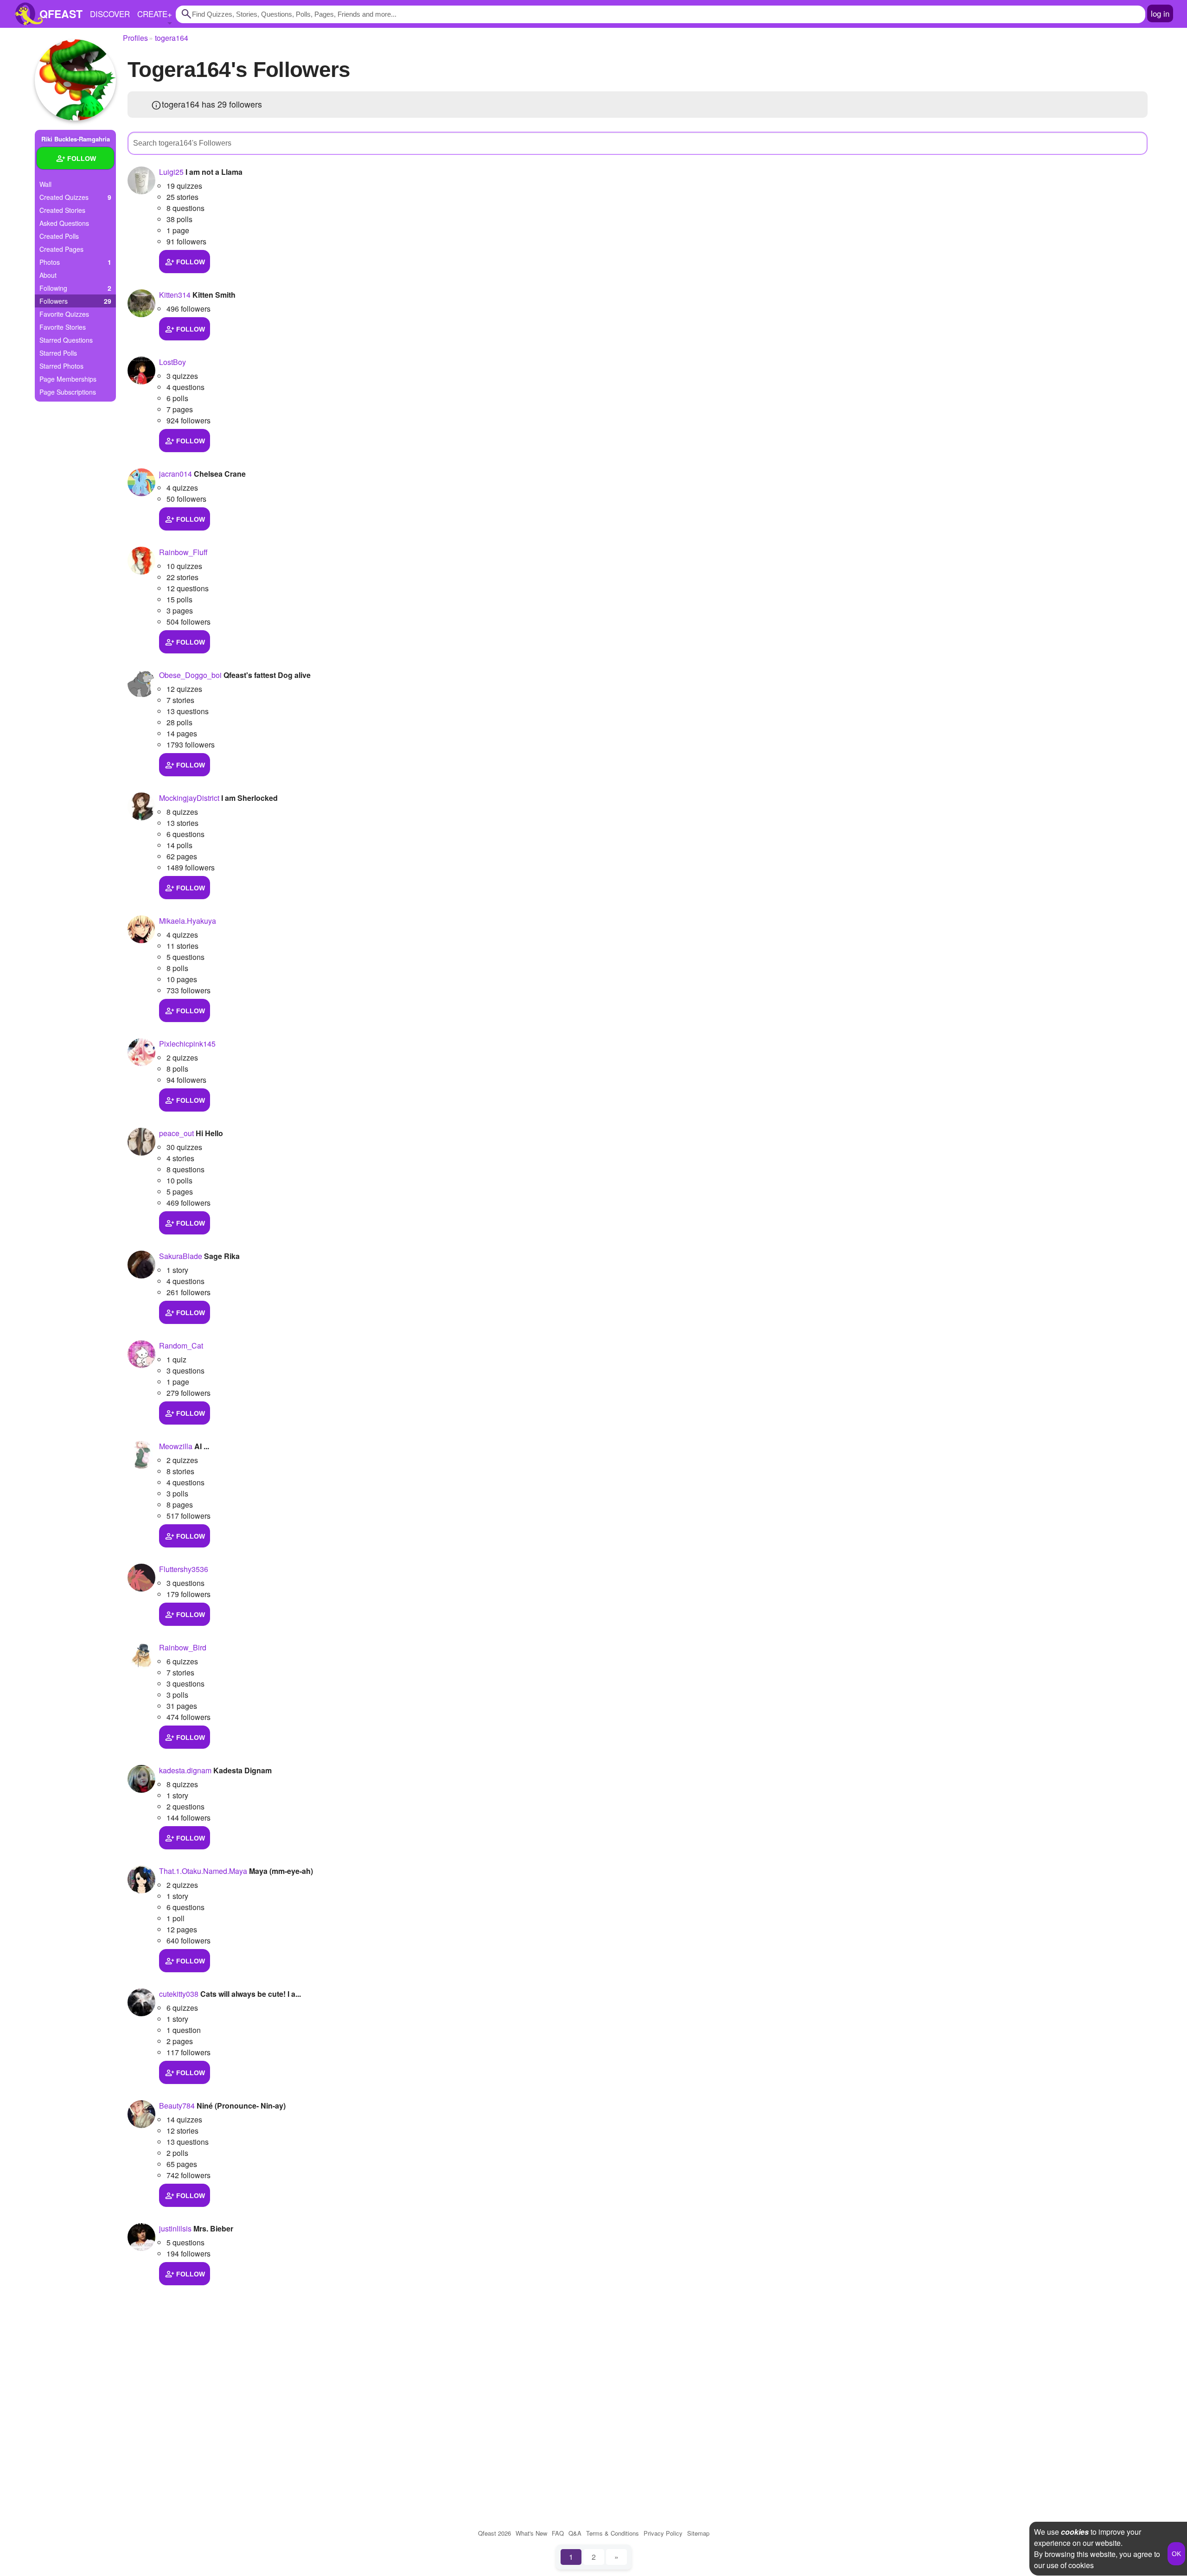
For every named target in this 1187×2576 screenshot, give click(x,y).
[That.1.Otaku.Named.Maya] (141, 1879)
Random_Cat (181, 1346)
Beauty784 (177, 2106)
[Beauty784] (141, 2114)
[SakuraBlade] (141, 1265)
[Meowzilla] (141, 1455)
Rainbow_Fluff (183, 552)
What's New (531, 2533)
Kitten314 (175, 295)
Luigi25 (171, 172)
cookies (1075, 2532)
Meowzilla (176, 1446)
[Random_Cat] (141, 1354)
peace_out (176, 1133)
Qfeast (495, 2533)
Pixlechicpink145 (187, 1044)
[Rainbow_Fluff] (141, 561)
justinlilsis (175, 2228)
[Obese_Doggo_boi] (141, 684)
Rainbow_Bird (183, 1647)
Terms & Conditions (613, 2533)
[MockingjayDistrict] (141, 806)
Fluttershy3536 (184, 1569)
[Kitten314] (141, 303)
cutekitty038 (179, 1994)
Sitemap (698, 2533)
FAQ (558, 2533)
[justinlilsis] (141, 2237)
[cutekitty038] (141, 2002)
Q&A (575, 2533)
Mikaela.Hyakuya (188, 921)
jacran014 (175, 474)
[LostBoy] (141, 371)
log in (1160, 13)
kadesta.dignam (185, 1770)
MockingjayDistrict (189, 798)
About (48, 275)
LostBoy (172, 362)
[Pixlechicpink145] (141, 1052)
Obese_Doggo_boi (190, 675)
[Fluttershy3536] (141, 1578)
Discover (110, 14)
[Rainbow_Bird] (141, 1656)
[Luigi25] (141, 180)
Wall (45, 184)
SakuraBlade (181, 1256)
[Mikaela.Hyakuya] (141, 929)
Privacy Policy (663, 2533)
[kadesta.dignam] (141, 1779)
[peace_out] (141, 1142)
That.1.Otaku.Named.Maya (203, 1871)
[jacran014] (141, 482)
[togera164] (75, 80)
